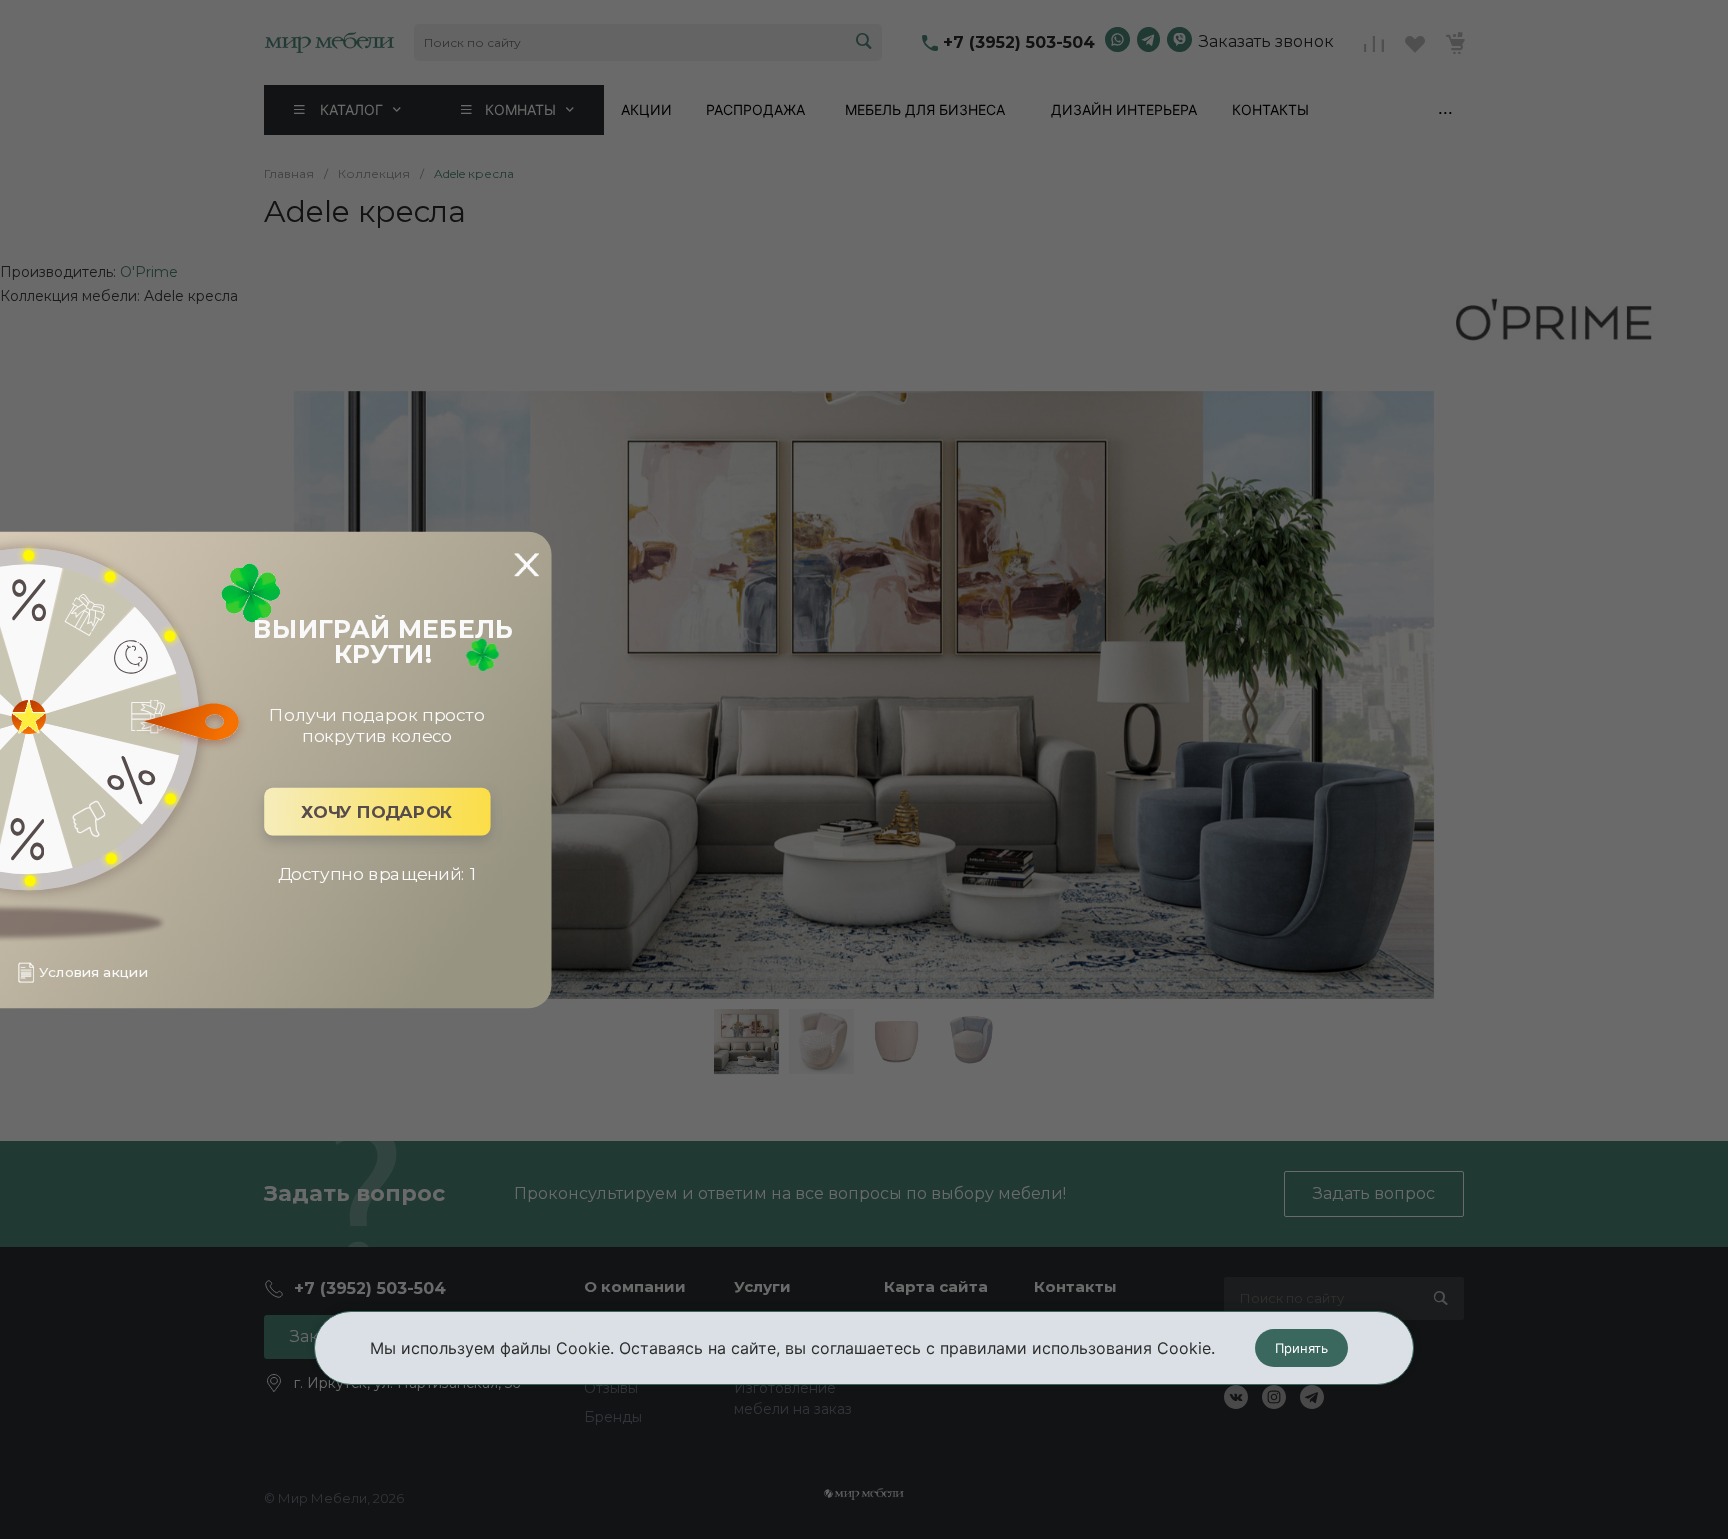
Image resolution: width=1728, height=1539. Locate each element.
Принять (1301, 1348)
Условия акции (93, 972)
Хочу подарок (377, 811)
